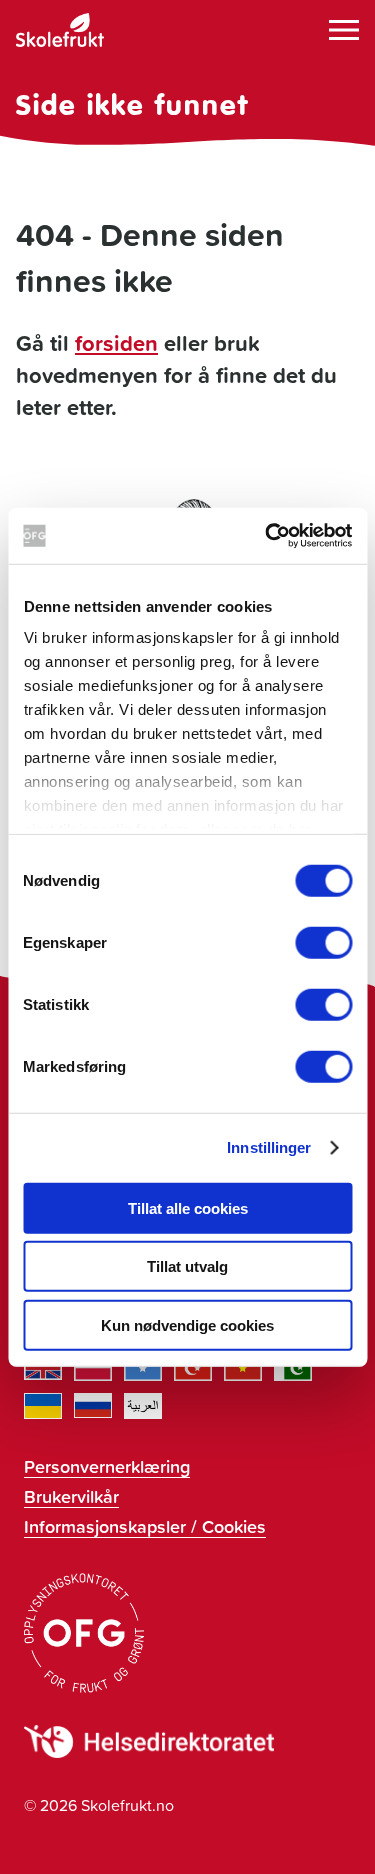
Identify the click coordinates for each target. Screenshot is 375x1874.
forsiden (116, 343)
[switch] (323, 942)
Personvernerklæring (107, 1466)
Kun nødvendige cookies (187, 1324)
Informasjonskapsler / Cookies (145, 1526)
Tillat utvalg (187, 1266)
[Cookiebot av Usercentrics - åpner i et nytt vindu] (267, 536)
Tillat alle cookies (188, 1207)
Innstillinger (269, 1147)
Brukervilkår (71, 1496)
